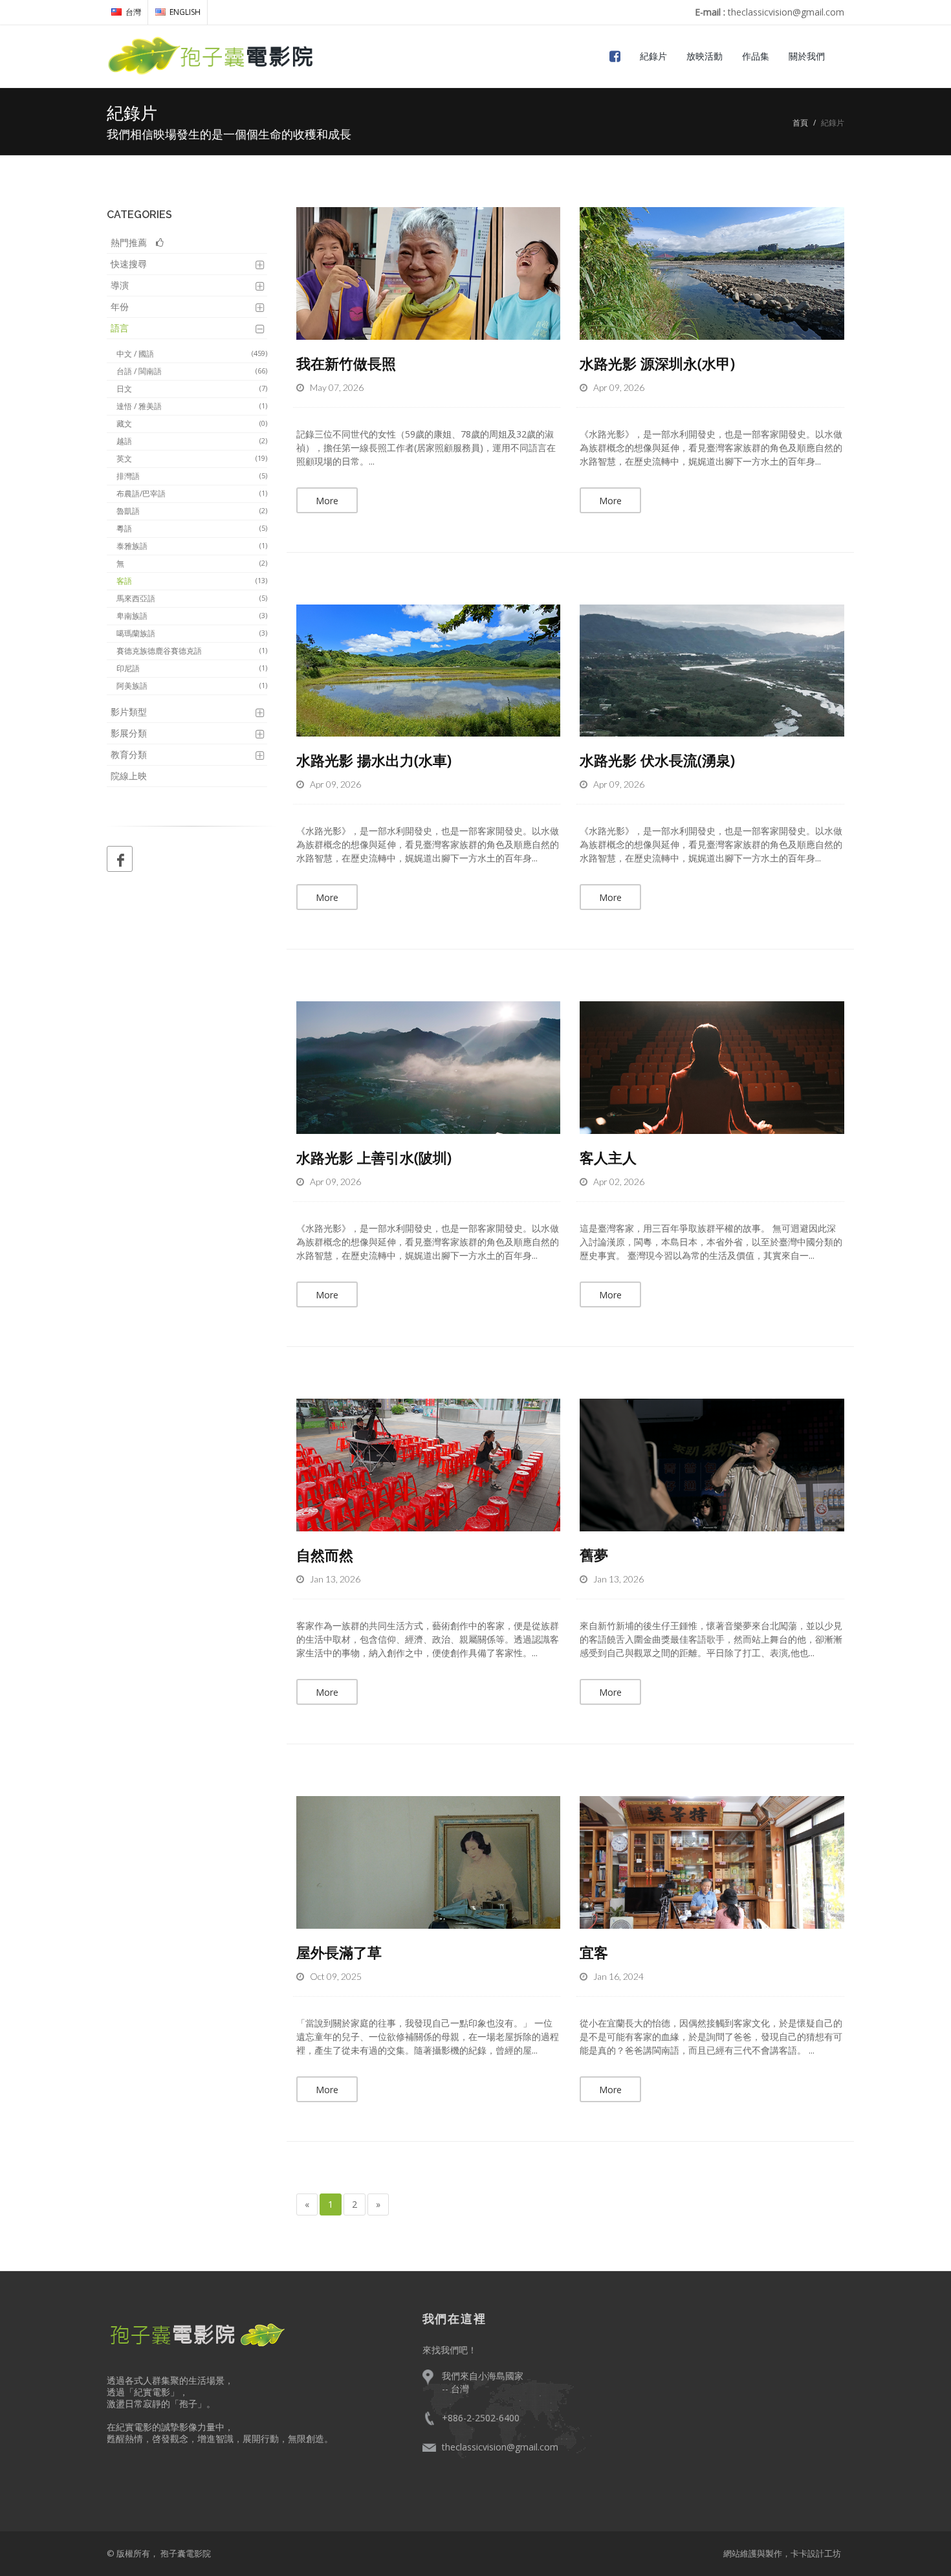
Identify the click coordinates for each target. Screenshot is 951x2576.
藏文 (192, 424)
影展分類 (129, 733)
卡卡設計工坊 (816, 2553)
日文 (192, 389)
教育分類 (129, 754)
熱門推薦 (133, 242)
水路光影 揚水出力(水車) (374, 760)
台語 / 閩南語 (192, 371)
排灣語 (192, 476)
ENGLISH (185, 12)
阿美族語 (192, 686)
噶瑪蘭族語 (192, 633)
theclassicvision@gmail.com (500, 2447)
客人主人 (608, 1157)
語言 (120, 328)
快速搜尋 (129, 264)
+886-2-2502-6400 (481, 2418)
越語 (192, 441)
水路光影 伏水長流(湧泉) (657, 760)
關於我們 (807, 56)
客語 (192, 581)
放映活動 (705, 56)
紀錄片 (653, 56)
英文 (192, 459)
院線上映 (129, 776)
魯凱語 (192, 511)
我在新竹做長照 (346, 363)
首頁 (800, 123)
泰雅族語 (192, 546)
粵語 (192, 528)
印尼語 (192, 668)
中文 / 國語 (192, 354)
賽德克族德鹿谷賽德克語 (192, 651)
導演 (120, 285)
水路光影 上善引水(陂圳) (374, 1157)
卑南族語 (192, 616)
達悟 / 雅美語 (192, 406)
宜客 (594, 1952)
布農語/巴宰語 (192, 494)
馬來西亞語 (192, 598)
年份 (120, 306)
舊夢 (594, 1555)
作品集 (756, 56)
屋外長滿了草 (339, 1952)
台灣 (133, 12)
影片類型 (129, 712)
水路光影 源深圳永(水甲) (657, 363)
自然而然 (325, 1555)
